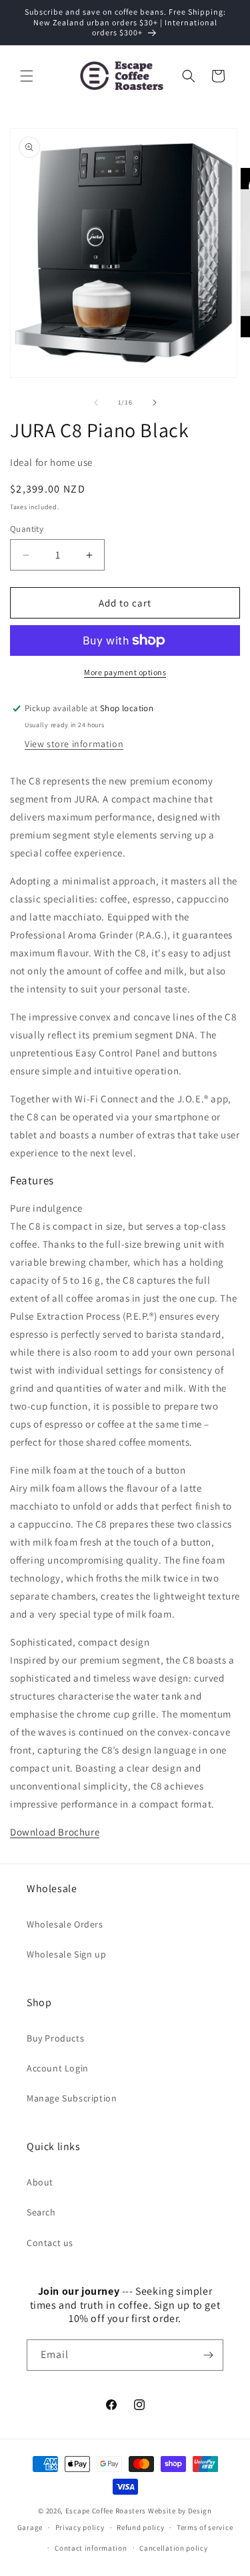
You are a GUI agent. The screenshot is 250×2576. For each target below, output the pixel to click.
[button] (27, 76)
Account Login (58, 2068)
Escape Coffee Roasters (106, 2511)
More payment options (125, 672)
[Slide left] (96, 403)
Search (41, 2212)
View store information (74, 744)
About (40, 2182)
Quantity (27, 529)
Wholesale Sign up (66, 1954)
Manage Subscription (72, 2098)
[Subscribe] (208, 2355)
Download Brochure (55, 1832)
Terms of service (205, 2527)
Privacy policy (80, 2527)
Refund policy (140, 2527)
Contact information (91, 2548)
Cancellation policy (173, 2548)
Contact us (50, 2243)
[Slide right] (155, 403)
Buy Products (55, 2038)
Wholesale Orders (65, 1924)
